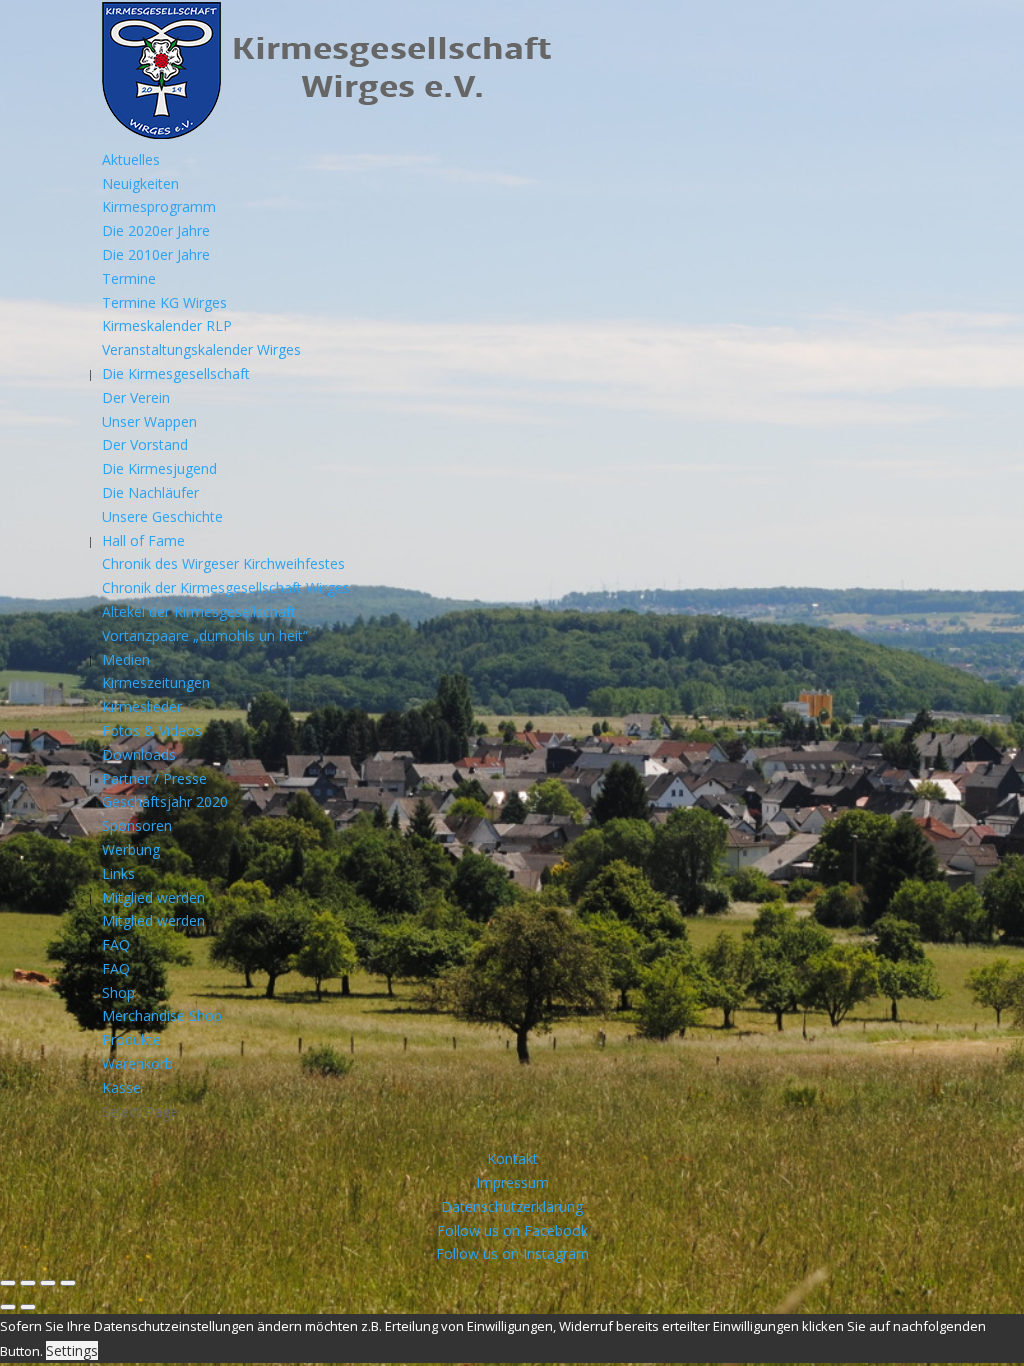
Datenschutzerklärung (512, 1206)
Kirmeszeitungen (156, 682)
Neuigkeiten (140, 183)
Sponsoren (137, 825)
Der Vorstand (145, 444)
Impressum (512, 1182)
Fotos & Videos (152, 730)
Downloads (139, 754)
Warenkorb (137, 1063)
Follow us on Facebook (512, 1230)
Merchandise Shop (162, 1015)
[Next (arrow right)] (28, 1307)
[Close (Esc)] (8, 1283)
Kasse (121, 1087)
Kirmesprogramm (159, 206)
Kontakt (512, 1158)
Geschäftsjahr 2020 (165, 801)
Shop (118, 992)
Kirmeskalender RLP (167, 325)
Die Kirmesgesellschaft (176, 373)
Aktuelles (131, 159)
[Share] (28, 1283)
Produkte (131, 1039)
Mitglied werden (153, 897)
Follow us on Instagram (512, 1253)
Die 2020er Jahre (156, 230)
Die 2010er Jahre (156, 254)
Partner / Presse (154, 778)
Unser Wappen (149, 421)
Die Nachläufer (150, 492)
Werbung (131, 849)
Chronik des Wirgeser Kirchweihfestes (223, 563)
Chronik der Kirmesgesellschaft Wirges (226, 587)
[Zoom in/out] (68, 1283)
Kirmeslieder (142, 706)
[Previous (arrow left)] (8, 1307)
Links (118, 873)
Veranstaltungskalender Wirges (201, 349)
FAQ (116, 944)
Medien (126, 659)
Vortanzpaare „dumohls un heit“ (205, 635)
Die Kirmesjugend (159, 468)
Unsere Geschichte (162, 516)
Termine (129, 278)
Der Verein (136, 397)
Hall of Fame (143, 540)
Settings (72, 1350)
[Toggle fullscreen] (48, 1283)
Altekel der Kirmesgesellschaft (199, 611)
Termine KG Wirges (164, 302)
